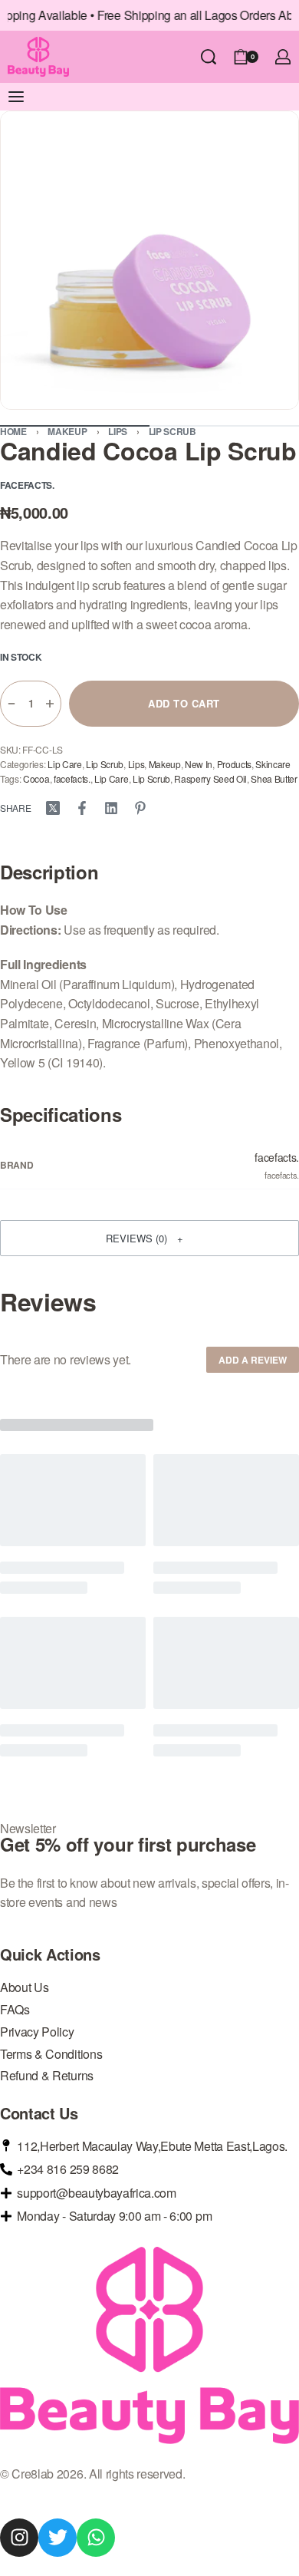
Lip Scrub (172, 431)
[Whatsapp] (96, 2538)
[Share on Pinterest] (140, 808)
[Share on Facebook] (82, 808)
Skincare (273, 764)
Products (234, 764)
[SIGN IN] (283, 57)
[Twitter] (58, 2538)
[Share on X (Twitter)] (53, 808)
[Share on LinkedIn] (111, 808)
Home (13, 431)
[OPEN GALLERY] (149, 260)
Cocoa (36, 778)
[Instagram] (19, 2538)
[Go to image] (224, 426)
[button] (149, 1238)
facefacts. (72, 778)
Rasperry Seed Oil (210, 778)
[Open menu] (16, 97)
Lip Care (64, 764)
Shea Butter (274, 778)
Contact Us (39, 2113)
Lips (118, 431)
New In (199, 764)
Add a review (253, 1360)
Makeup (67, 431)
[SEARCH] (209, 57)
